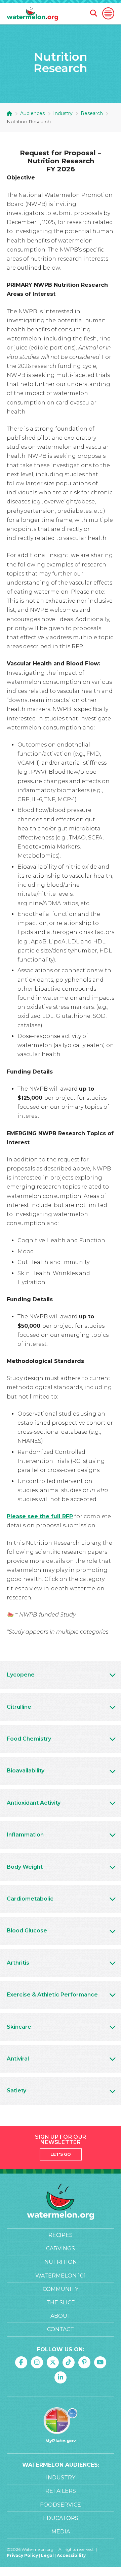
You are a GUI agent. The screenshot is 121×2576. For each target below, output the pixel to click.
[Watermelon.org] (32, 13)
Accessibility (71, 2555)
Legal (48, 2555)
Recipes (61, 2235)
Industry (63, 113)
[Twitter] (53, 2362)
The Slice (61, 2303)
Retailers (61, 2491)
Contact (61, 2329)
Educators (61, 2518)
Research (92, 113)
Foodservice (61, 2505)
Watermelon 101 (61, 2276)
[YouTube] (100, 2362)
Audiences (32, 113)
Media (61, 2532)
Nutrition (61, 2262)
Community (61, 2289)
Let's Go (61, 2154)
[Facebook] (21, 2362)
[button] (108, 13)
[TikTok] (69, 2362)
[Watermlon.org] (61, 2202)
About (61, 2316)
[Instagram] (37, 2362)
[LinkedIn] (61, 2377)
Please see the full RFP (40, 1516)
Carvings (61, 2249)
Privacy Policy (22, 2555)
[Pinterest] (84, 2362)
